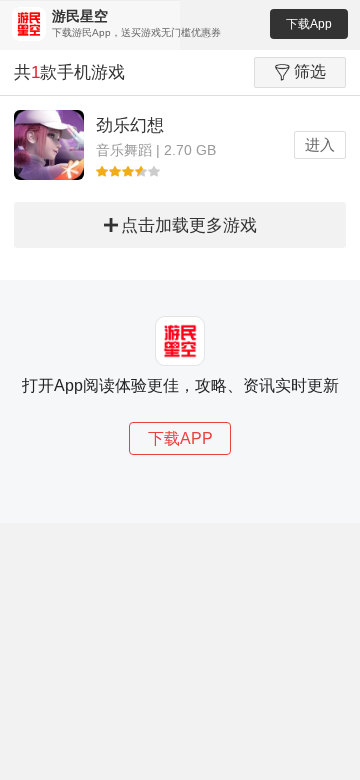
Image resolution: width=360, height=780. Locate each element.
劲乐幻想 (130, 125)
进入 (320, 144)
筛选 (310, 71)
